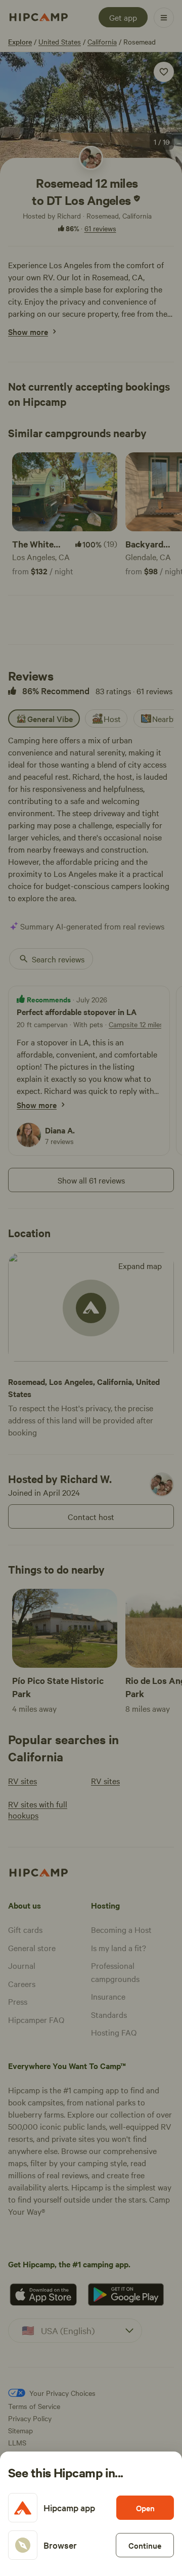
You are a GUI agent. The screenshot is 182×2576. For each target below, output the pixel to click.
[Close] (91, 1288)
